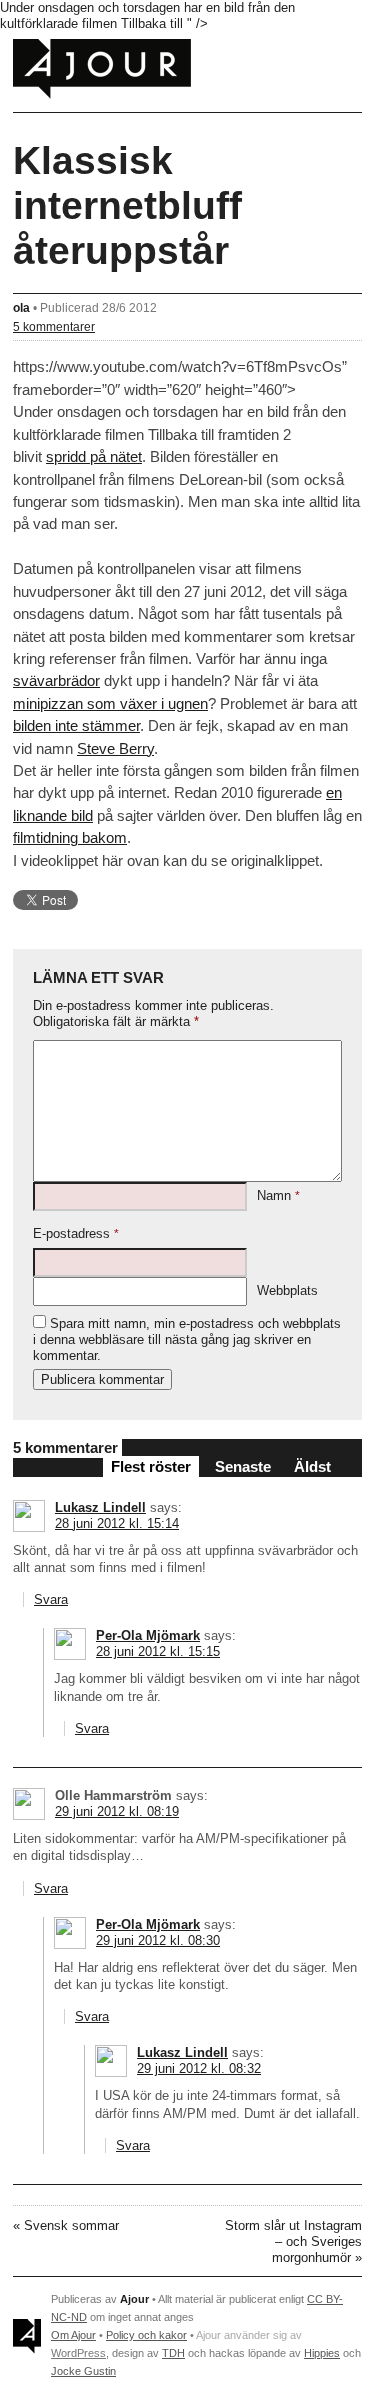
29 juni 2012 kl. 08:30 (158, 1940)
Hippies (322, 2353)
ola (21, 307)
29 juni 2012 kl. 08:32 (199, 2068)
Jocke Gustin (83, 2371)
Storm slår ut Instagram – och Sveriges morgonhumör (293, 2241)
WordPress (78, 2353)
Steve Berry (115, 748)
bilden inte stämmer (76, 725)
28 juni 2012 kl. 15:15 (158, 1651)
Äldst (312, 1466)
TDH (173, 2353)
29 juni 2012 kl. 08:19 (117, 1811)
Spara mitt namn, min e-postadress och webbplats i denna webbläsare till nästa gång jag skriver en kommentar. (187, 1339)
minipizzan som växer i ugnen (110, 703)
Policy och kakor (146, 2335)
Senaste (243, 1466)
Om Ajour (73, 2335)
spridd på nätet (94, 456)
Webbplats (287, 1290)
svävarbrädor (56, 680)
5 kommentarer (54, 326)
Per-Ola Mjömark (148, 1635)
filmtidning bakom (70, 837)
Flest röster (151, 1466)
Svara (51, 1599)
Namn (278, 1195)
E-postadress (76, 1233)
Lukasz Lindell (100, 1507)
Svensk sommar (71, 2225)
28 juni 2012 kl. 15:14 (117, 1523)
